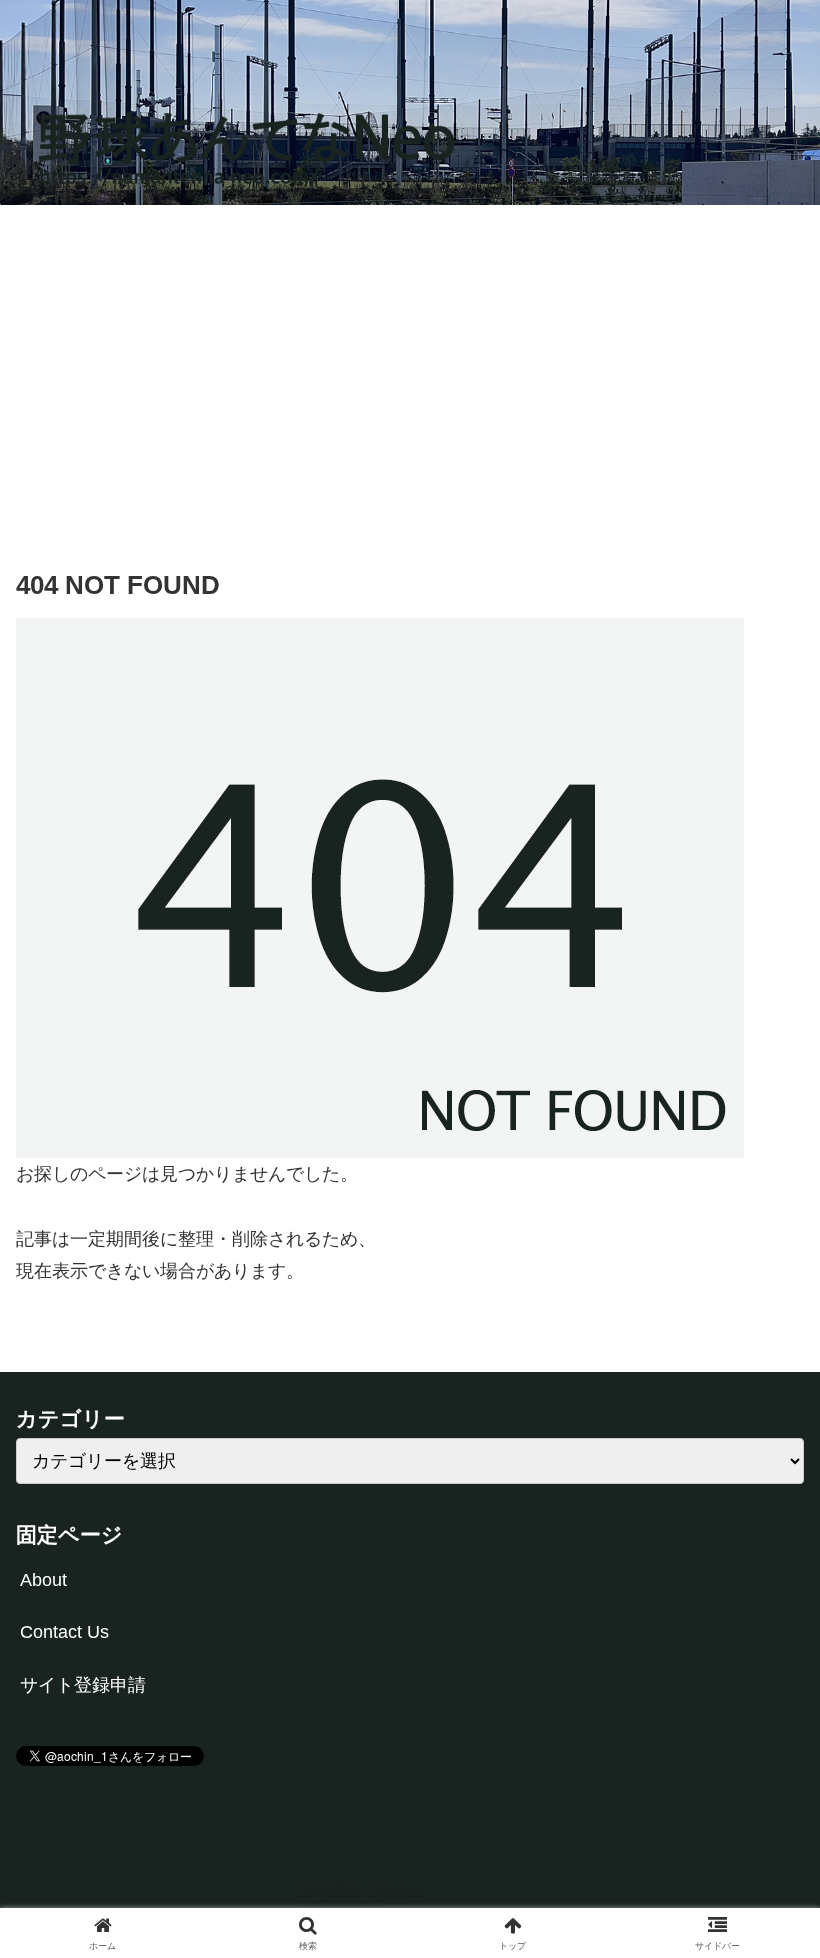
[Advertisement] (410, 369)
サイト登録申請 (83, 1685)
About (43, 1580)
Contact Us (64, 1632)
